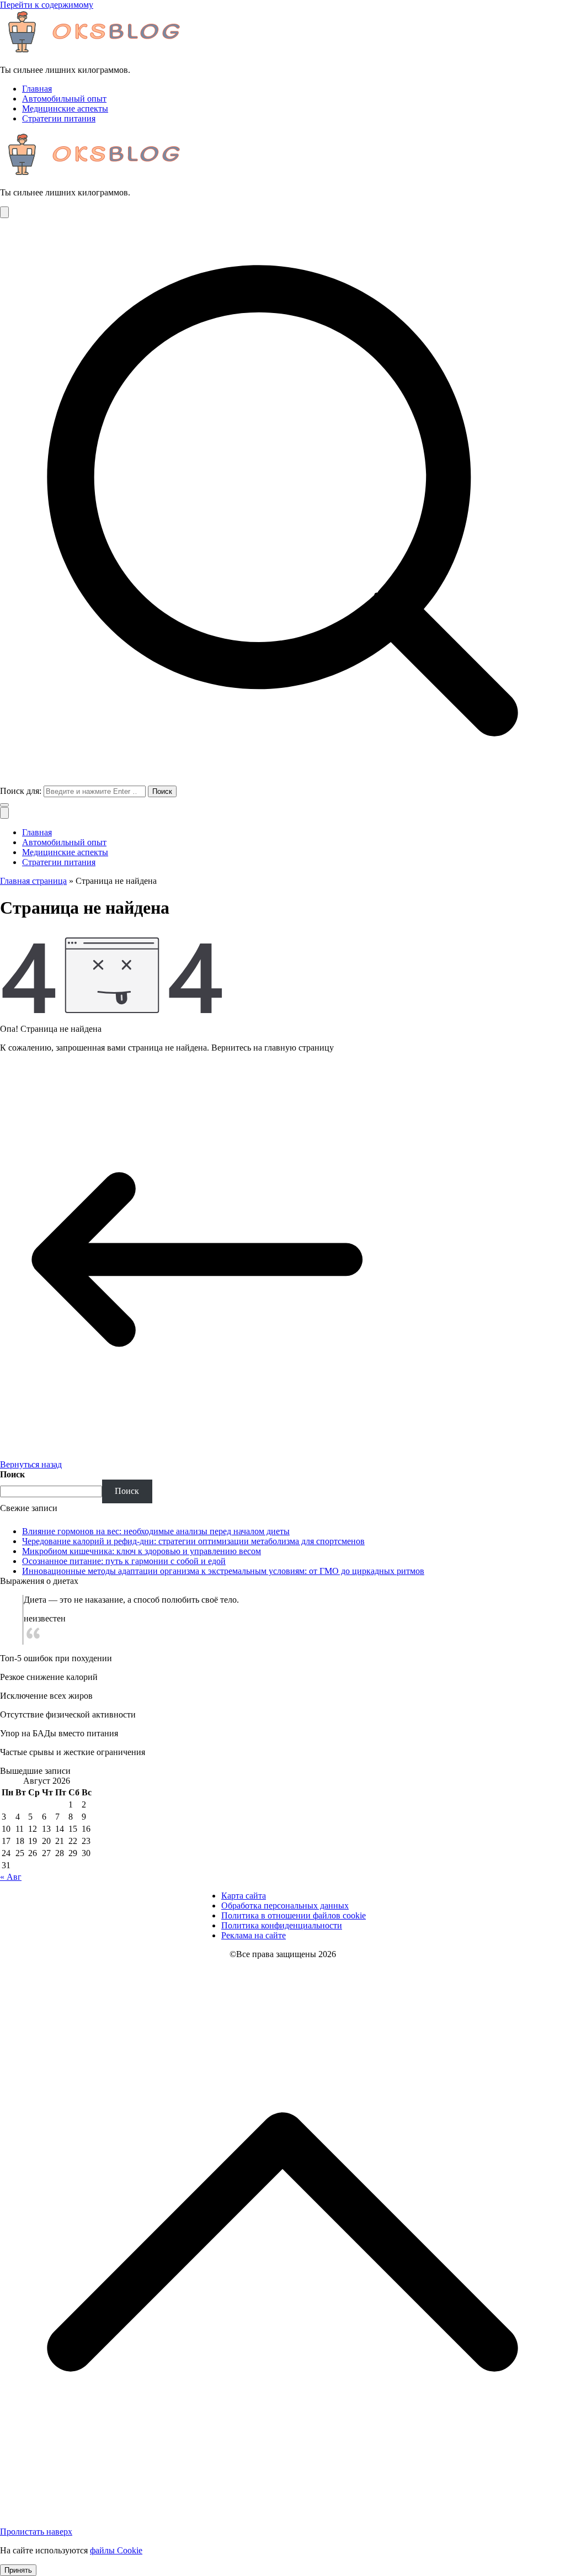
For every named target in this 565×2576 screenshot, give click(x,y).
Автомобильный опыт (64, 99)
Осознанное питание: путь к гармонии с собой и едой (124, 1561)
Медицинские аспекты (65, 108)
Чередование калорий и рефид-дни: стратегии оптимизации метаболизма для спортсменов (193, 1541)
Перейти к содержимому (47, 5)
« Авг (11, 1877)
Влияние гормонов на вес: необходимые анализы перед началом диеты (156, 1531)
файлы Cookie (116, 2550)
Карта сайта (244, 1896)
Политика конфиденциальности (282, 1925)
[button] (4, 805)
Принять (18, 2570)
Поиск (12, 1474)
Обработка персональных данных (285, 1906)
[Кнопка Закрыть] (4, 813)
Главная (37, 89)
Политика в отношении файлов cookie (294, 1915)
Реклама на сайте (254, 1935)
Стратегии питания (59, 118)
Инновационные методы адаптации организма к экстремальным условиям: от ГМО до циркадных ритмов (223, 1571)
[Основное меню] (4, 212)
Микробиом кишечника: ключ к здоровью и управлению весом (142, 1551)
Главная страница (33, 881)
